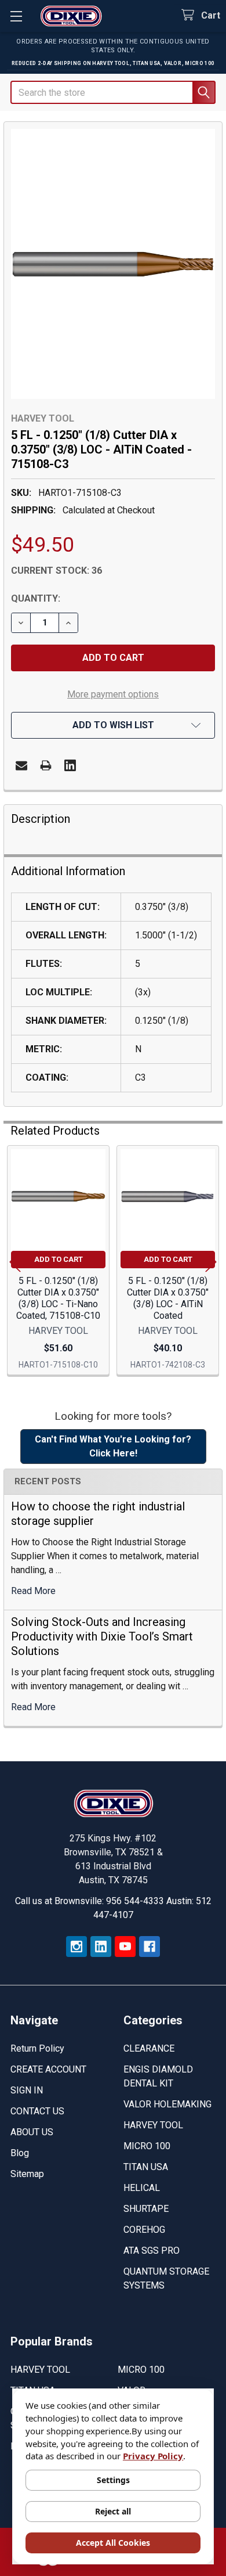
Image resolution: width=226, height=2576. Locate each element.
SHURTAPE (146, 2209)
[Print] (46, 765)
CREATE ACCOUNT (48, 2069)
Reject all (113, 2511)
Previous (15, 1262)
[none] (113, 264)
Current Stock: (57, 571)
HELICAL (142, 2188)
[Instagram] (76, 1947)
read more (33, 1591)
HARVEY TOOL (153, 2125)
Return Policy (37, 2048)
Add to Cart (59, 1259)
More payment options (113, 694)
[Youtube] (125, 1947)
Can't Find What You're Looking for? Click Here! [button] (113, 1446)
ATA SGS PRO (152, 2251)
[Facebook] (150, 1947)
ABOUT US (32, 2132)
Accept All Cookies (113, 2543)
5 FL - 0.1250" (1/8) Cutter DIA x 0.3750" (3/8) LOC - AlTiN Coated (168, 1298)
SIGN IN (27, 2090)
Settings (113, 2480)
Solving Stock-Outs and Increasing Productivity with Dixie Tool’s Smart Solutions (102, 1636)
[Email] (21, 765)
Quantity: (36, 598)
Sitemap (27, 2174)
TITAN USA (146, 2167)
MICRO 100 (147, 2146)
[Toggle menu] (16, 16)
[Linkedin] (70, 765)
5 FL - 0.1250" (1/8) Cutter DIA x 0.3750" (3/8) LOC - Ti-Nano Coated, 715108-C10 (58, 1298)
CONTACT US (37, 2111)
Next (211, 1262)
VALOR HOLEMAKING (167, 2104)
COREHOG (144, 2230)
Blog (20, 2153)
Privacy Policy (153, 2456)
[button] (113, 725)
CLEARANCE (149, 2048)
